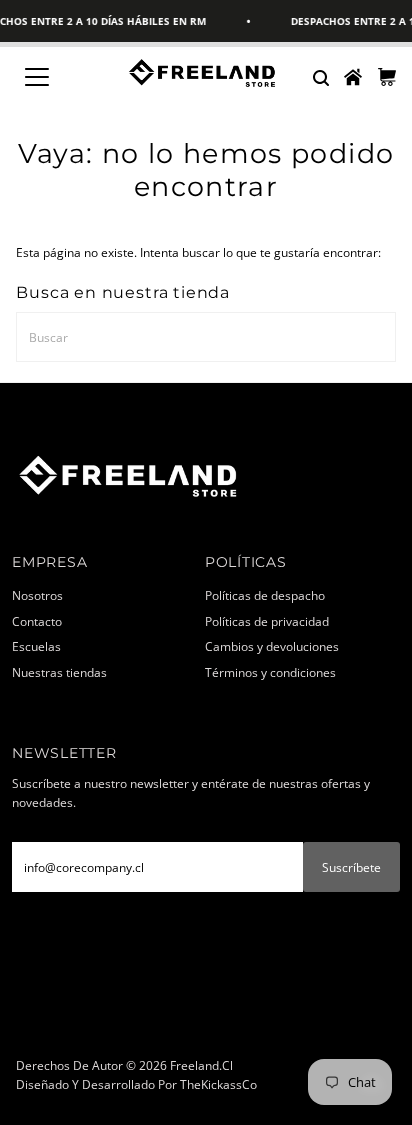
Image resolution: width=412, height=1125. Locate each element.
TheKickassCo (218, 1084)
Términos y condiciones (270, 672)
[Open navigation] (56, 77)
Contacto (37, 621)
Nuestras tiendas (59, 672)
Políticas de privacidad (267, 621)
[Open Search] (320, 77)
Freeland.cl (201, 1065)
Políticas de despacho (265, 595)
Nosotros (37, 595)
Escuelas (36, 646)
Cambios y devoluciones (272, 646)
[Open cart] (387, 77)
